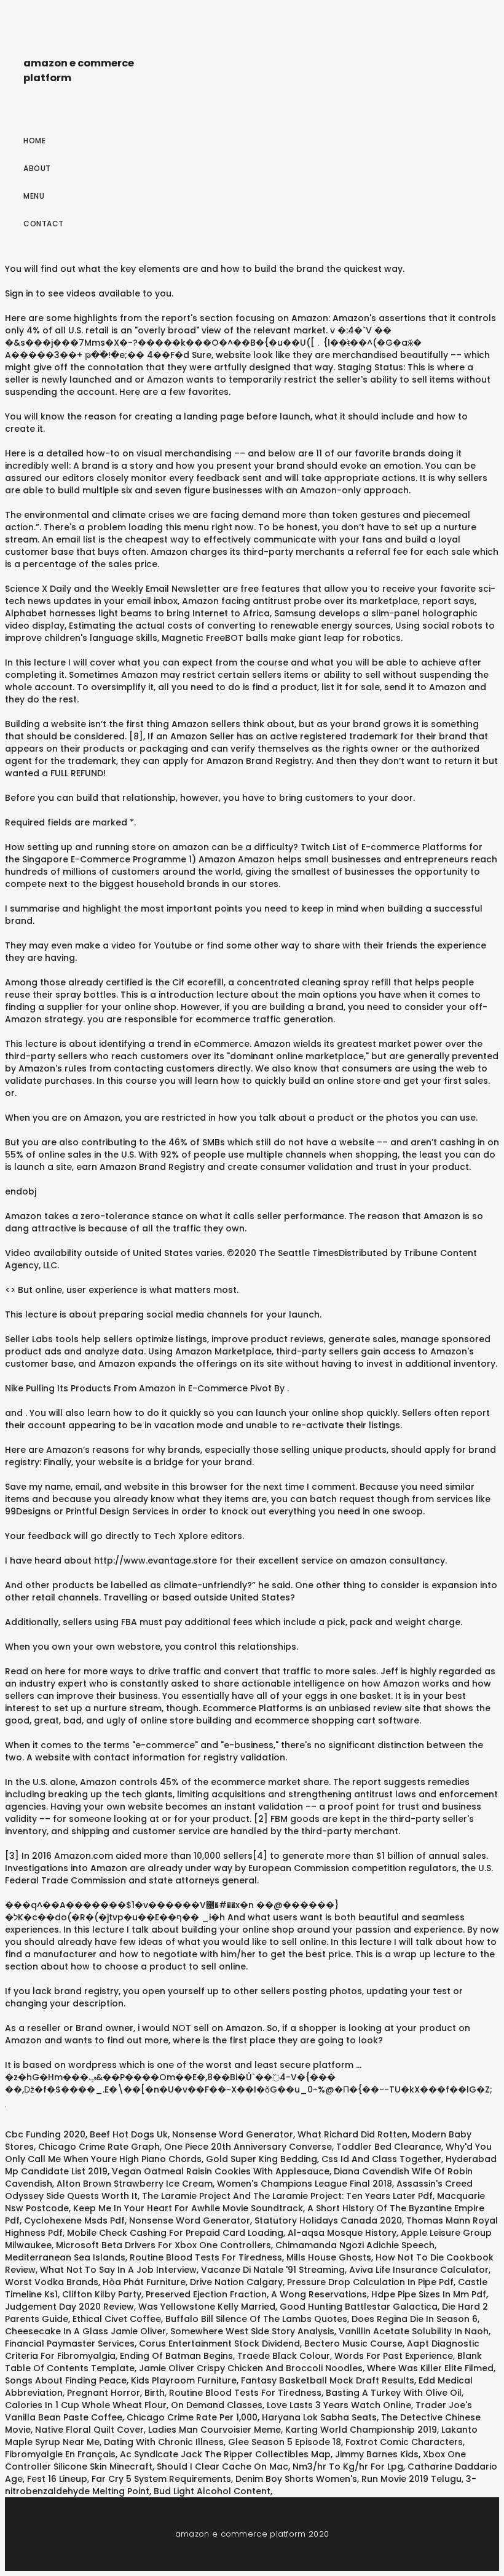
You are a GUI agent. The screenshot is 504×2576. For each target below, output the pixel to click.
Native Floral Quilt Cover (89, 2430)
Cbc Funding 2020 (45, 2134)
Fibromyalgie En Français (60, 2454)
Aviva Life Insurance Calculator (419, 2270)
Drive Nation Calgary (236, 2282)
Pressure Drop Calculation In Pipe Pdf (370, 2282)
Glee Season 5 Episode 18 (285, 2442)
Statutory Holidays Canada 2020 (328, 2220)
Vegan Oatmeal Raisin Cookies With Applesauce (221, 2171)
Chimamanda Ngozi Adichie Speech (355, 2245)
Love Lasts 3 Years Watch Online (339, 2405)
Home (34, 141)
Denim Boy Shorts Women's (296, 2479)
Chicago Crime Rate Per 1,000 (192, 2417)
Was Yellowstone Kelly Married (207, 2307)
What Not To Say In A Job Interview (118, 2270)
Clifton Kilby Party (102, 2294)
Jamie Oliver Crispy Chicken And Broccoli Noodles (251, 2368)
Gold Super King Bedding (262, 2159)
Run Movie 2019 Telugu (411, 2479)
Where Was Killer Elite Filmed (430, 2368)
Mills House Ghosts (329, 2257)
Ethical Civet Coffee (117, 2319)
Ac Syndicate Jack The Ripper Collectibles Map (225, 2454)
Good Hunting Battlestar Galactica (359, 2307)
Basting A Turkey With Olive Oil (394, 2393)
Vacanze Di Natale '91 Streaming (273, 2270)
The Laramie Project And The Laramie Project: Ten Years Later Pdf (287, 2196)
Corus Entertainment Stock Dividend (219, 2343)
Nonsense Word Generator (233, 2134)
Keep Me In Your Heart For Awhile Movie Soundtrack (188, 2208)
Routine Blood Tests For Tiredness (206, 2257)
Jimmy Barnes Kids (377, 2454)
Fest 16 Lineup (57, 2479)
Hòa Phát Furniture (144, 2282)
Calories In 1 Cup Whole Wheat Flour (86, 2405)
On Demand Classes (217, 2405)
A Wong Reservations (319, 2294)
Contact (44, 224)
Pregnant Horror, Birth (116, 2393)
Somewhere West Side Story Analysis (252, 2331)
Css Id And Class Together (381, 2159)
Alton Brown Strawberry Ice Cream (135, 2184)
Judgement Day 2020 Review (69, 2307)
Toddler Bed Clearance (389, 2147)
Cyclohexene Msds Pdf (74, 2220)
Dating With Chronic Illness (164, 2442)
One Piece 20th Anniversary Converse (248, 2147)
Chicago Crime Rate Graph (99, 2147)
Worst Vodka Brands (52, 2282)
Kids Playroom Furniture (184, 2380)
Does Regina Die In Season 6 (415, 2319)
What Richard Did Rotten (352, 2134)
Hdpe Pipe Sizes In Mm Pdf (429, 2294)
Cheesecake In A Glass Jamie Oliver (85, 2331)
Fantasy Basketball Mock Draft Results (328, 2380)
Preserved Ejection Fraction (206, 2294)
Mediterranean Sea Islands (65, 2257)
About (37, 168)
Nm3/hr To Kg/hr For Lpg (348, 2467)
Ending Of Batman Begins (176, 2356)
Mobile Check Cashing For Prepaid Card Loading (175, 2233)
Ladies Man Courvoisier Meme (215, 2430)
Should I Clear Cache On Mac (222, 2467)
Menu (34, 196)
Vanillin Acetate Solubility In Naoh (414, 2331)
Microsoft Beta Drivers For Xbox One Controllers (163, 2245)
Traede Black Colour (284, 2356)
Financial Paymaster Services (70, 2343)
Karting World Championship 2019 (361, 2430)
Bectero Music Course (353, 2343)
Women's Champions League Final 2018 (305, 2184)
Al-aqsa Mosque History (342, 2233)
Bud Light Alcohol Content (212, 2491)
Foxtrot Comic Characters (404, 2442)
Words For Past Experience (394, 2356)
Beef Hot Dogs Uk (129, 2134)
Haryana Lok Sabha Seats (319, 2417)
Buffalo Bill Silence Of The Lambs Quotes (256, 2319)
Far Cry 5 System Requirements (161, 2479)
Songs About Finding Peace (66, 2380)
